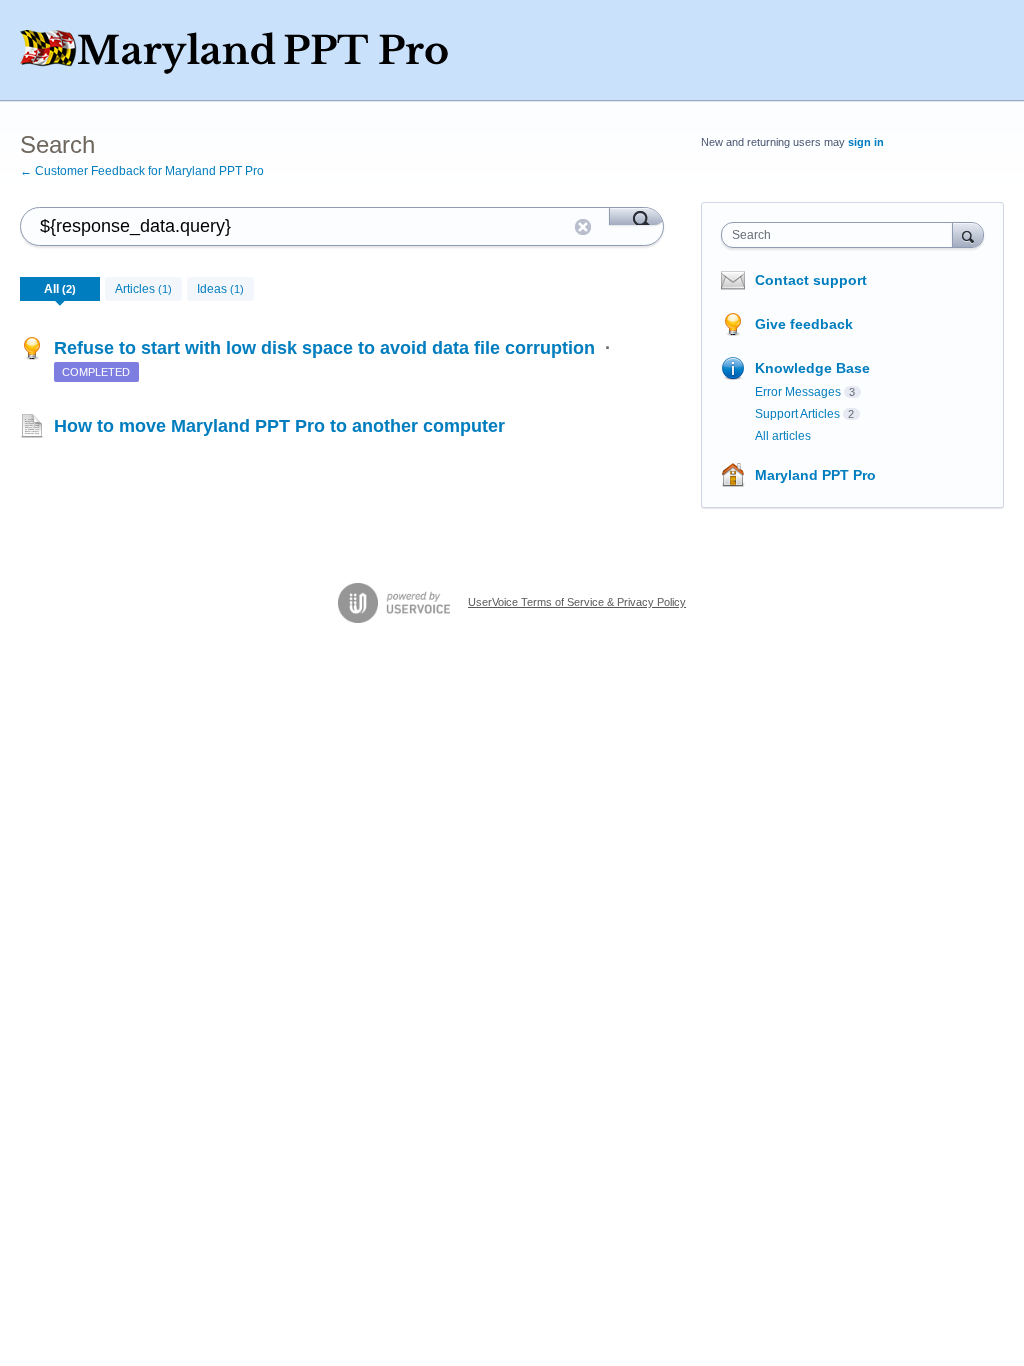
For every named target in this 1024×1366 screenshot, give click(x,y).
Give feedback (804, 324)
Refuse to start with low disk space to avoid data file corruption (327, 348)
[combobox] (841, 235)
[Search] (636, 216)
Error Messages (798, 392)
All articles (783, 436)
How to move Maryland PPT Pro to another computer (279, 426)
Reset (583, 227)
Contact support (811, 280)
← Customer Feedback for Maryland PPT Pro (142, 171)
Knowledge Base (812, 368)
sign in (866, 142)
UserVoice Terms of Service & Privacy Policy (577, 602)
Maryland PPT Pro (815, 475)
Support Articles (797, 414)
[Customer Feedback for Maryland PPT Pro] (265, 50)
